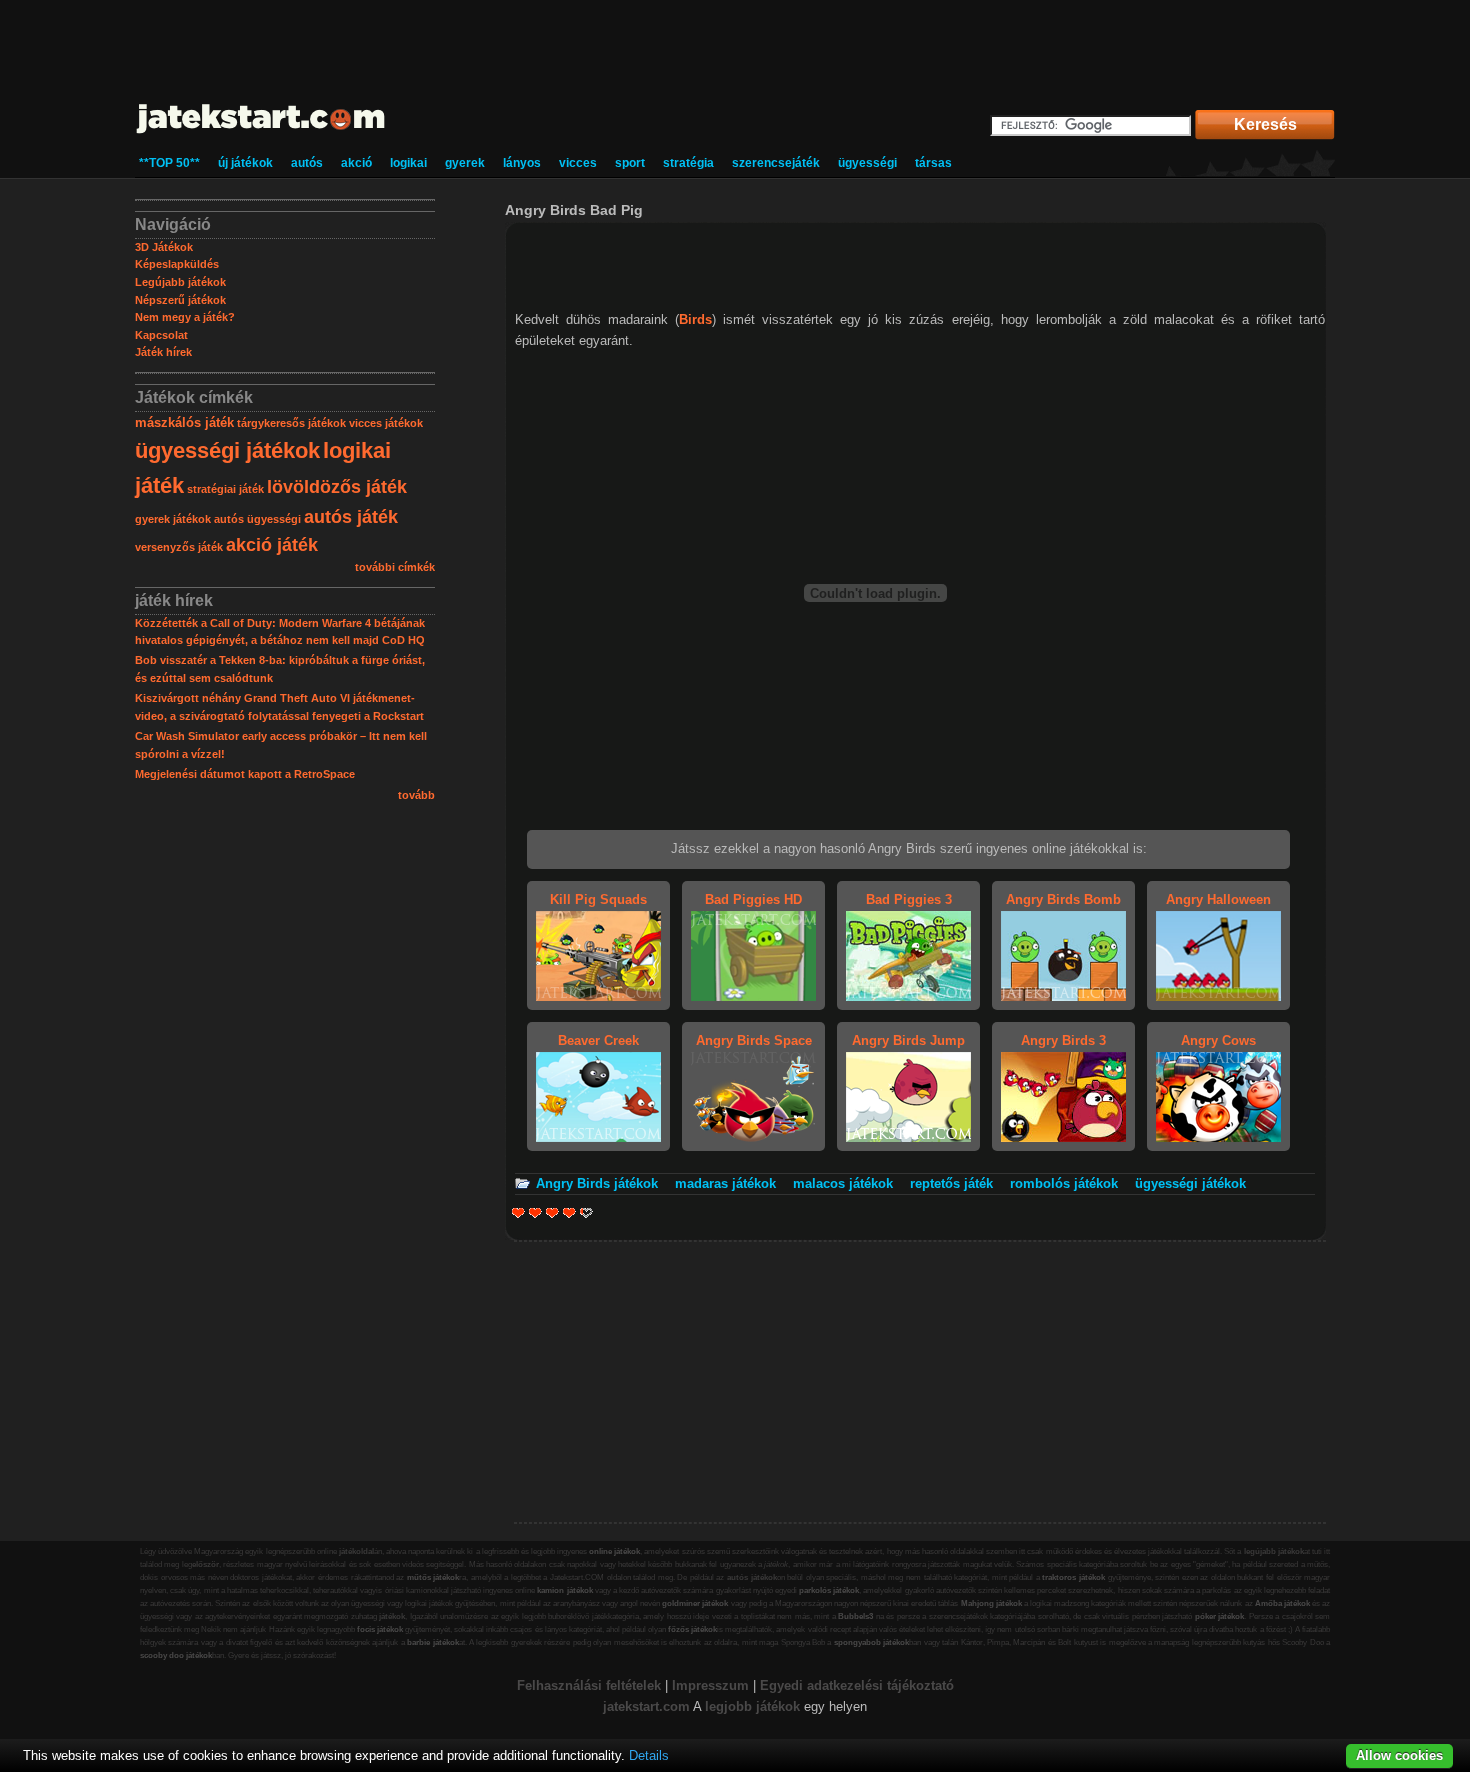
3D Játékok (164, 247)
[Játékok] (261, 134)
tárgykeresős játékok (291, 423)
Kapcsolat (161, 335)
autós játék (351, 517)
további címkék (395, 567)
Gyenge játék (518, 1212)
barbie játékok (432, 1642)
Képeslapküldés (177, 264)
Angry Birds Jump (908, 1040)
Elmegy (535, 1212)
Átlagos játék (552, 1212)
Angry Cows (1218, 1040)
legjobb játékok (752, 1706)
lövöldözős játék (337, 487)
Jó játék (569, 1212)
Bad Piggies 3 (909, 899)
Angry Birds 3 (1063, 1040)
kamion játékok (564, 1590)
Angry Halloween (1218, 899)
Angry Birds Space (754, 1040)
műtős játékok (433, 1577)
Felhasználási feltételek (589, 1685)
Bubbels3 (855, 1616)
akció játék (272, 545)
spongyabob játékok (871, 1642)
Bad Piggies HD (753, 899)
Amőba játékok (1282, 1603)
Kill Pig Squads (598, 899)
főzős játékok (692, 1629)
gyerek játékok (173, 519)
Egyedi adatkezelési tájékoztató (857, 1685)
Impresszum (710, 1685)
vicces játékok (386, 423)
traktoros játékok (1073, 1577)
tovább (416, 795)
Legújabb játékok (180, 282)
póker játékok (1220, 1616)
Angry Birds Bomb (1063, 899)
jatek (617, 1706)
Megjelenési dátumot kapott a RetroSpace (245, 774)
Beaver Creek (598, 1040)
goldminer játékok (695, 1603)
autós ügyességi (257, 519)
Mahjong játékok (991, 1603)
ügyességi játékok (227, 450)
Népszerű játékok (180, 300)
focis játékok (380, 1629)
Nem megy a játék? (185, 317)
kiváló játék (580, 1212)
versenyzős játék (179, 547)
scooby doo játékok (176, 1655)
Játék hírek (163, 352)
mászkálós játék (184, 422)
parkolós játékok (829, 1590)
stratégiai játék (225, 489)
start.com (661, 1706)
